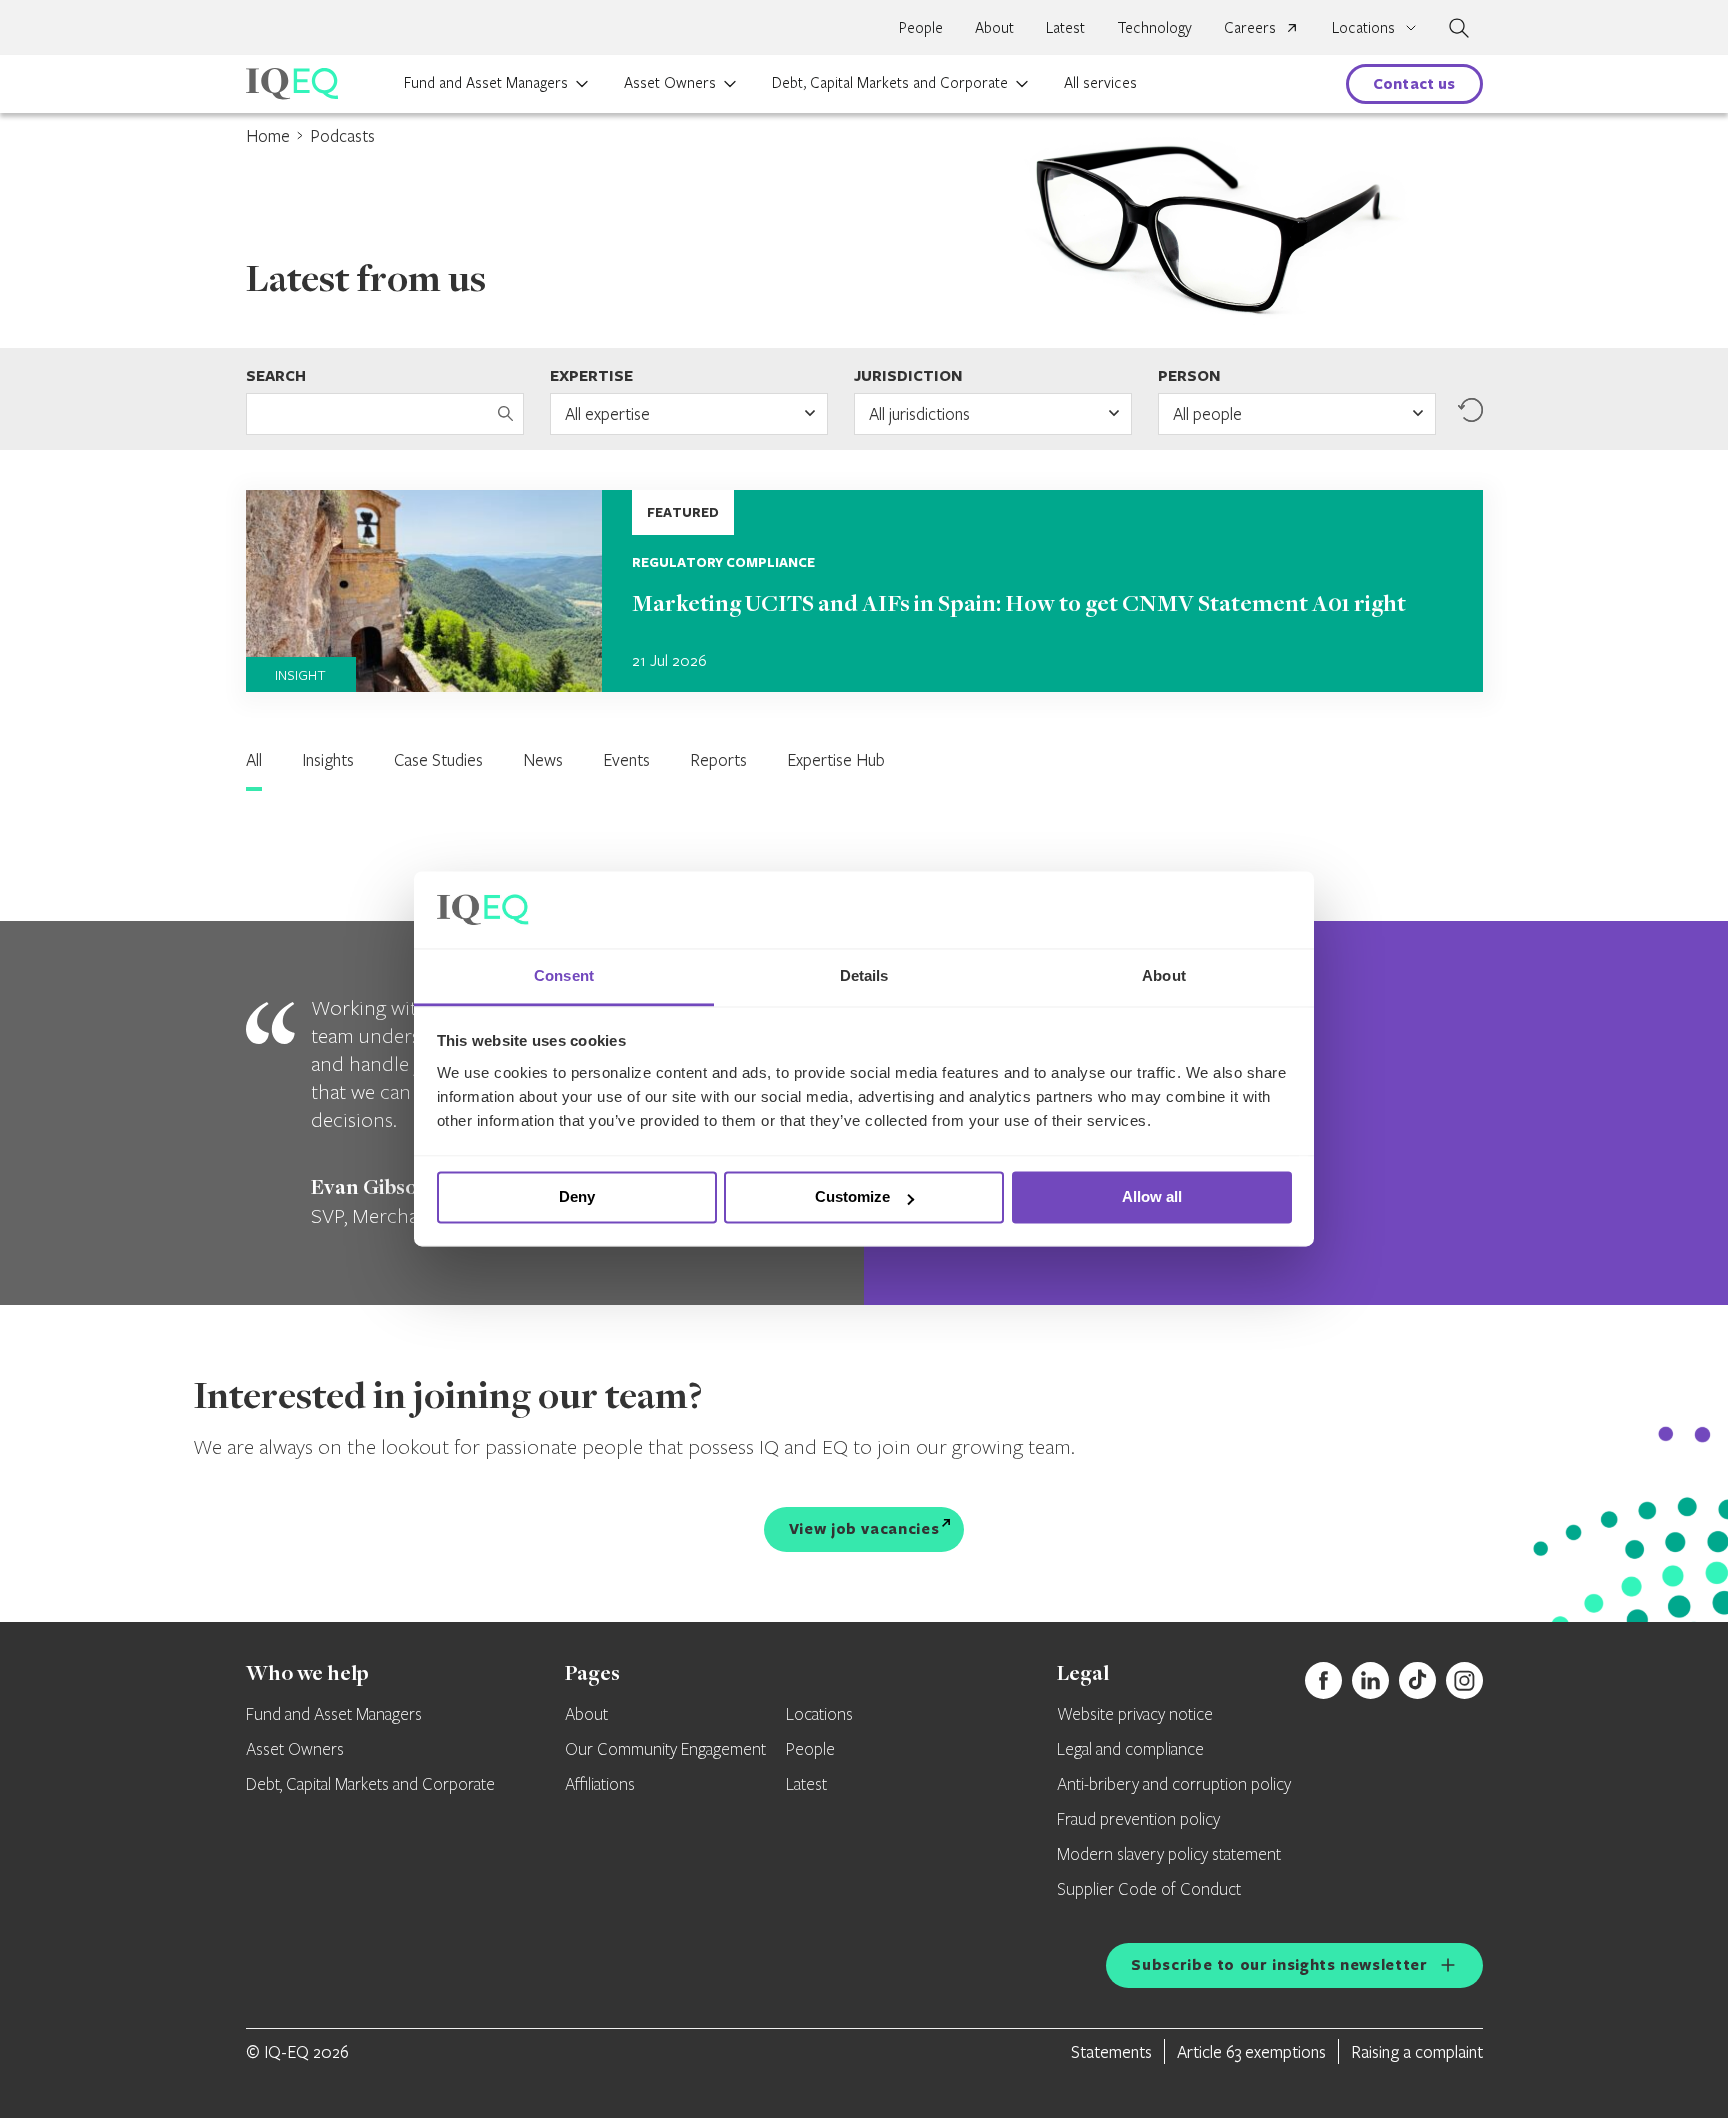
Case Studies (438, 759)
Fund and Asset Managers (486, 82)
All (254, 759)
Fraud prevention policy (1138, 1820)
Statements (1111, 2051)
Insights (328, 759)
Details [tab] (864, 975)
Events (626, 759)
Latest (1065, 27)
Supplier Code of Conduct (1149, 1890)
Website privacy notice (1135, 1715)
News (543, 759)
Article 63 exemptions (1251, 2051)
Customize (852, 1197)
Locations (819, 1715)
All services (1100, 82)
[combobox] (689, 414)
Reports (718, 759)
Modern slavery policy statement (1169, 1855)
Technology (1154, 27)
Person (1189, 375)
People (921, 27)
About (994, 27)
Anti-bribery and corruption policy (1174, 1785)
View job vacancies (864, 1528)
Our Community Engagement (665, 1750)
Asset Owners (670, 82)
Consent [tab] (564, 975)
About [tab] (1164, 975)
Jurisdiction (908, 375)
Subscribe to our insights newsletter (1279, 1964)
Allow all (1152, 1197)
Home (268, 135)
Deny (577, 1197)
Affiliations (600, 1785)
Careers (1250, 27)
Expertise (591, 375)
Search (276, 375)
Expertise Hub (836, 759)
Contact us (1414, 83)
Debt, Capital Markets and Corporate (890, 82)
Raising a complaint (1417, 2051)
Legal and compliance (1130, 1750)
